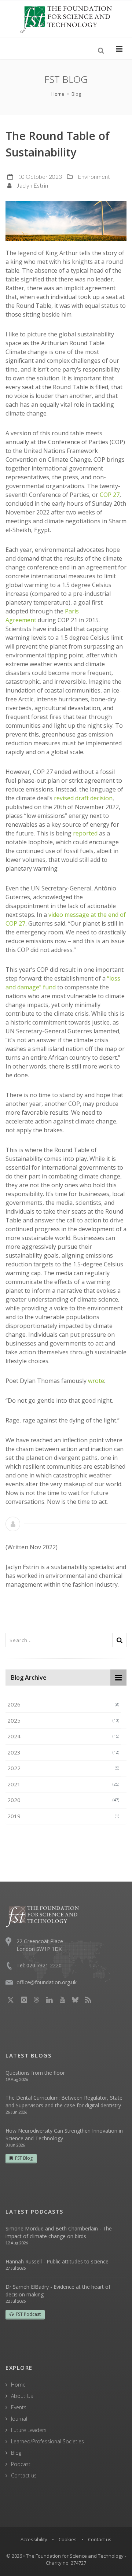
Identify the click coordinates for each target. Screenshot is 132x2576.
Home (58, 94)
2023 (63, 1752)
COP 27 (110, 495)
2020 (63, 1800)
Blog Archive (29, 1678)
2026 (63, 1704)
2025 (63, 1720)
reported (85, 833)
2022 (63, 1768)
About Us (22, 2396)
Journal (19, 2419)
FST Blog (24, 2158)
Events (19, 2407)
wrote (96, 1381)
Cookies (68, 2539)
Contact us (24, 2475)
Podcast (21, 2464)
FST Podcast (28, 2314)
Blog (16, 2453)
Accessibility (34, 2539)
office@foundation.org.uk (47, 1982)
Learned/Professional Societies (47, 2441)
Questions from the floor (35, 2073)
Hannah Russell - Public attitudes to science (57, 2261)
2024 (63, 1736)
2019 (63, 1816)
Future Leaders (29, 2430)
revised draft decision (83, 798)
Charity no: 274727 (66, 2563)
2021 (63, 1784)
